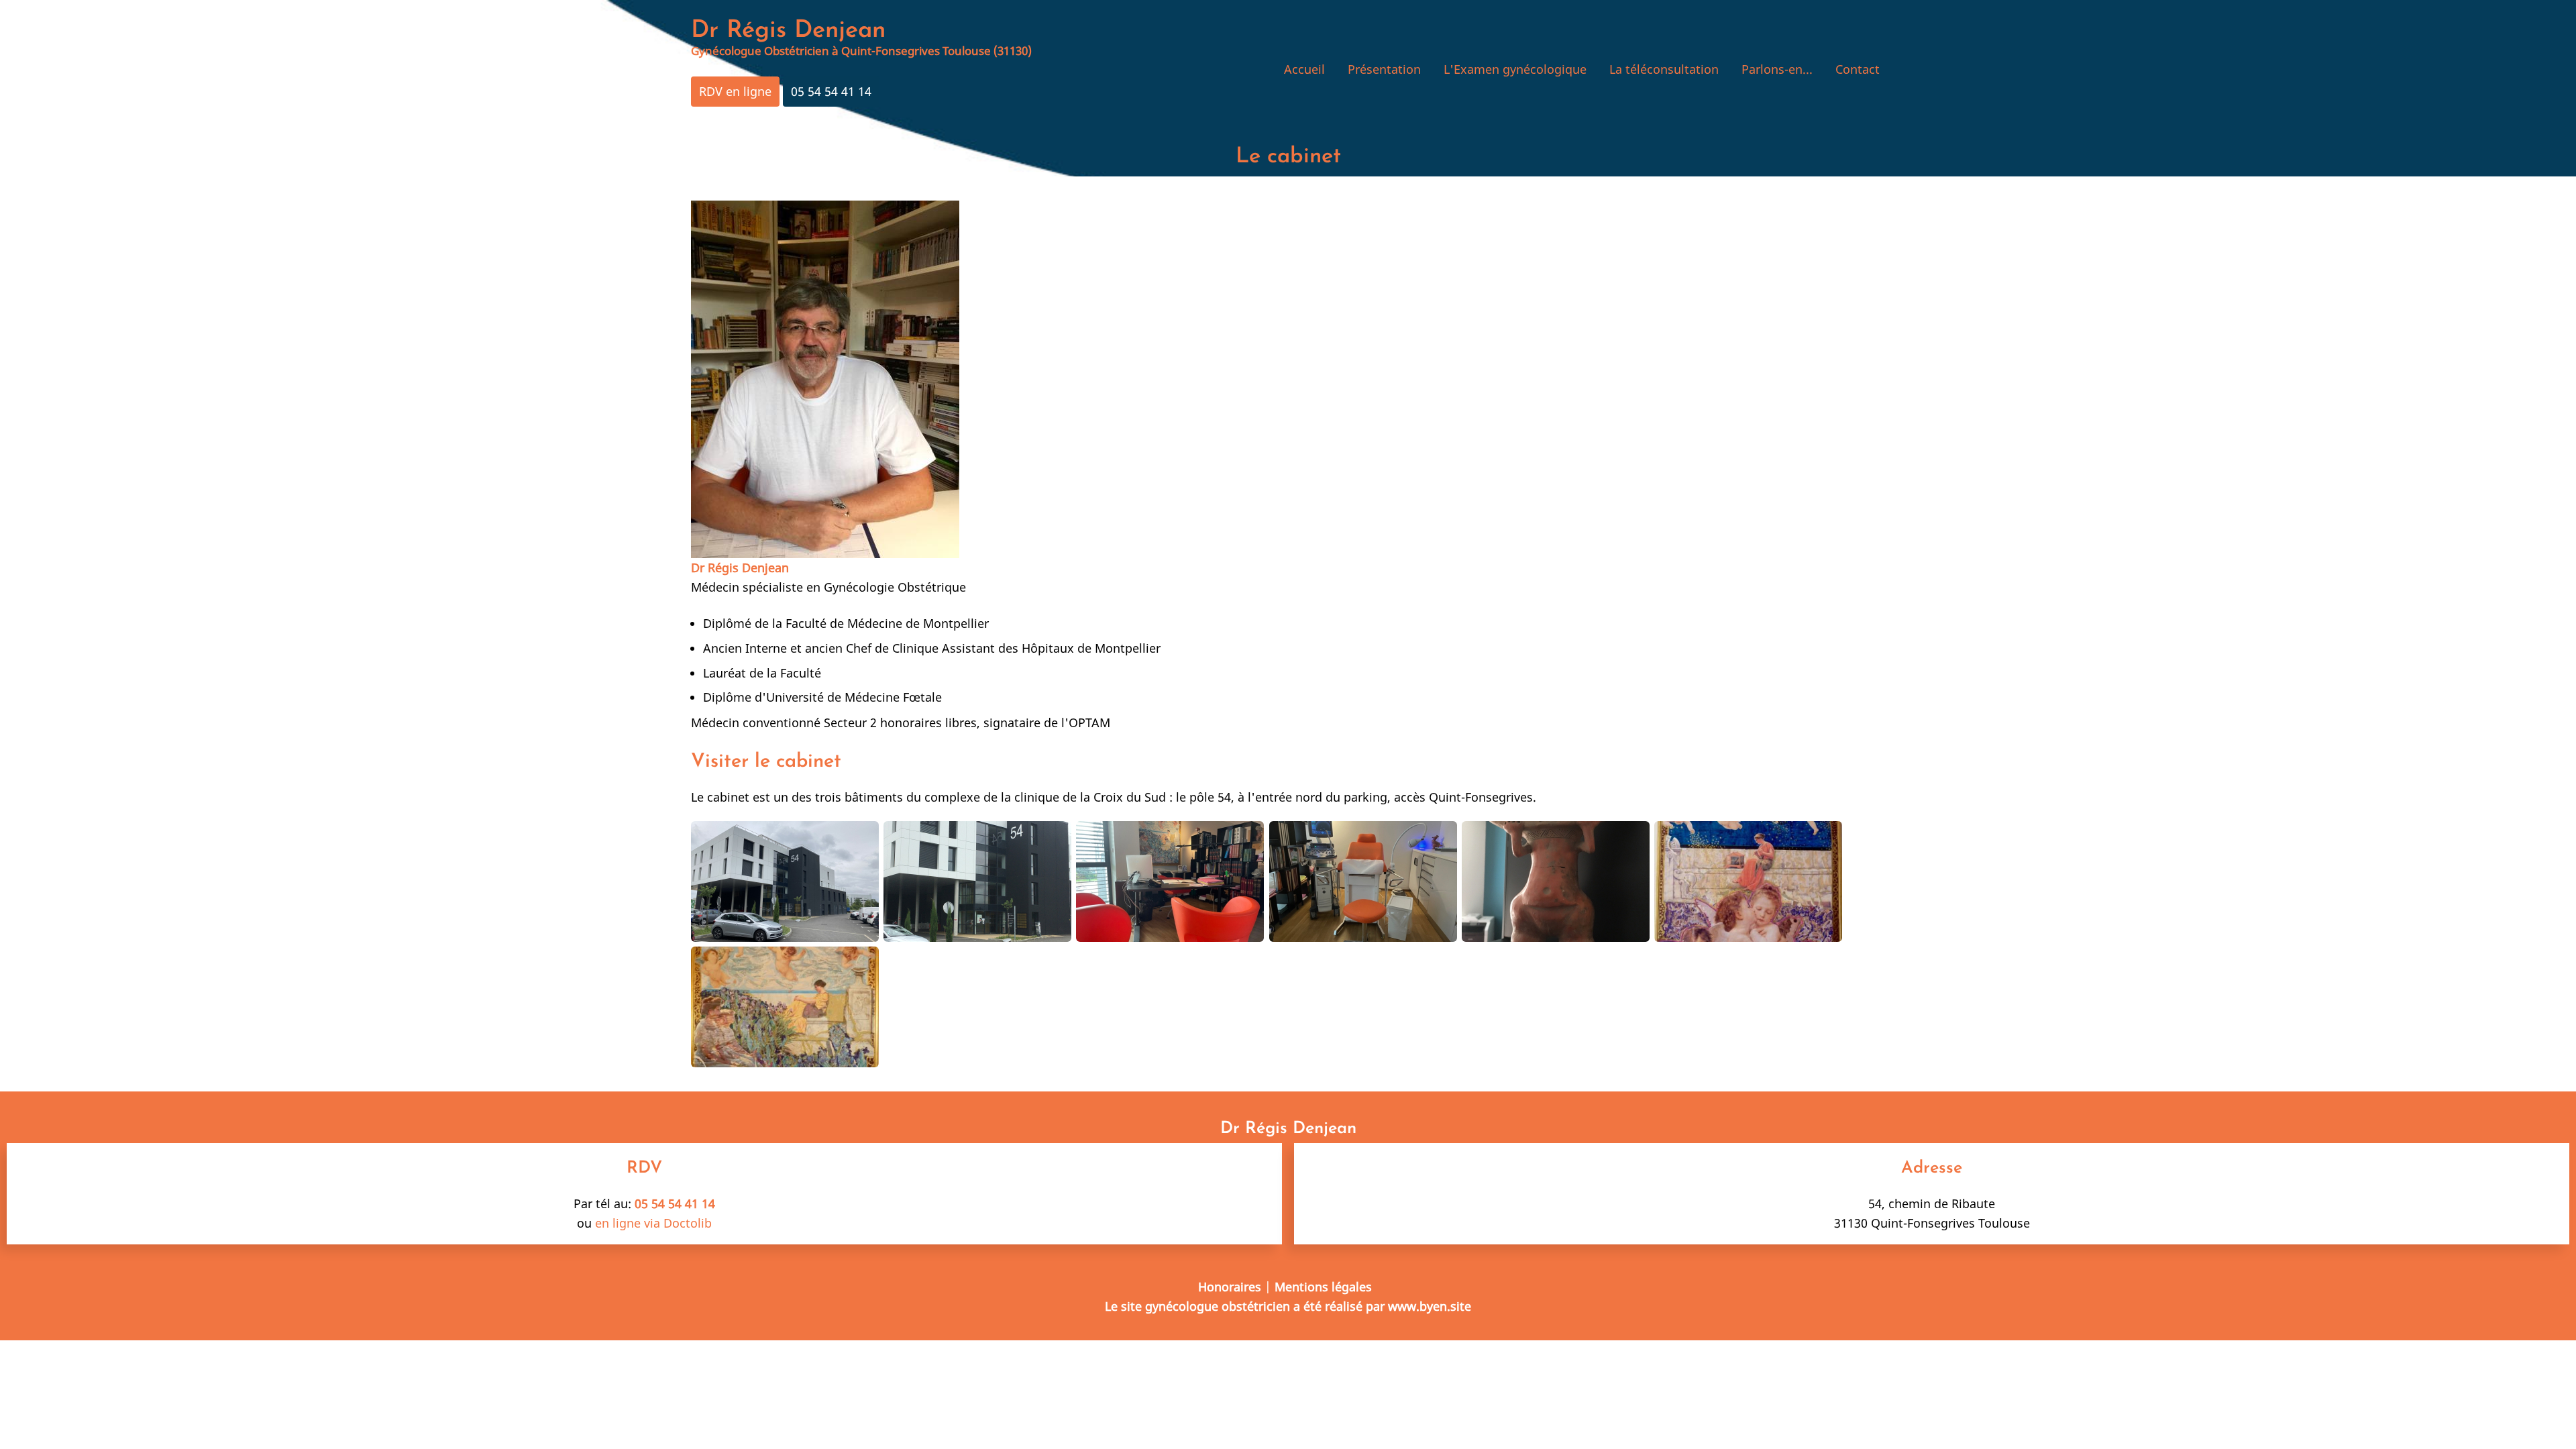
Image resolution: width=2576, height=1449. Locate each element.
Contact (1858, 69)
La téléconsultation (1664, 69)
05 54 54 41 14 (831, 91)
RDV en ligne (735, 91)
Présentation (1384, 69)
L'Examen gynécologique (1515, 69)
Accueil (1304, 69)
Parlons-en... (1777, 69)
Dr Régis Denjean (788, 31)
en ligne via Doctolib (653, 1223)
